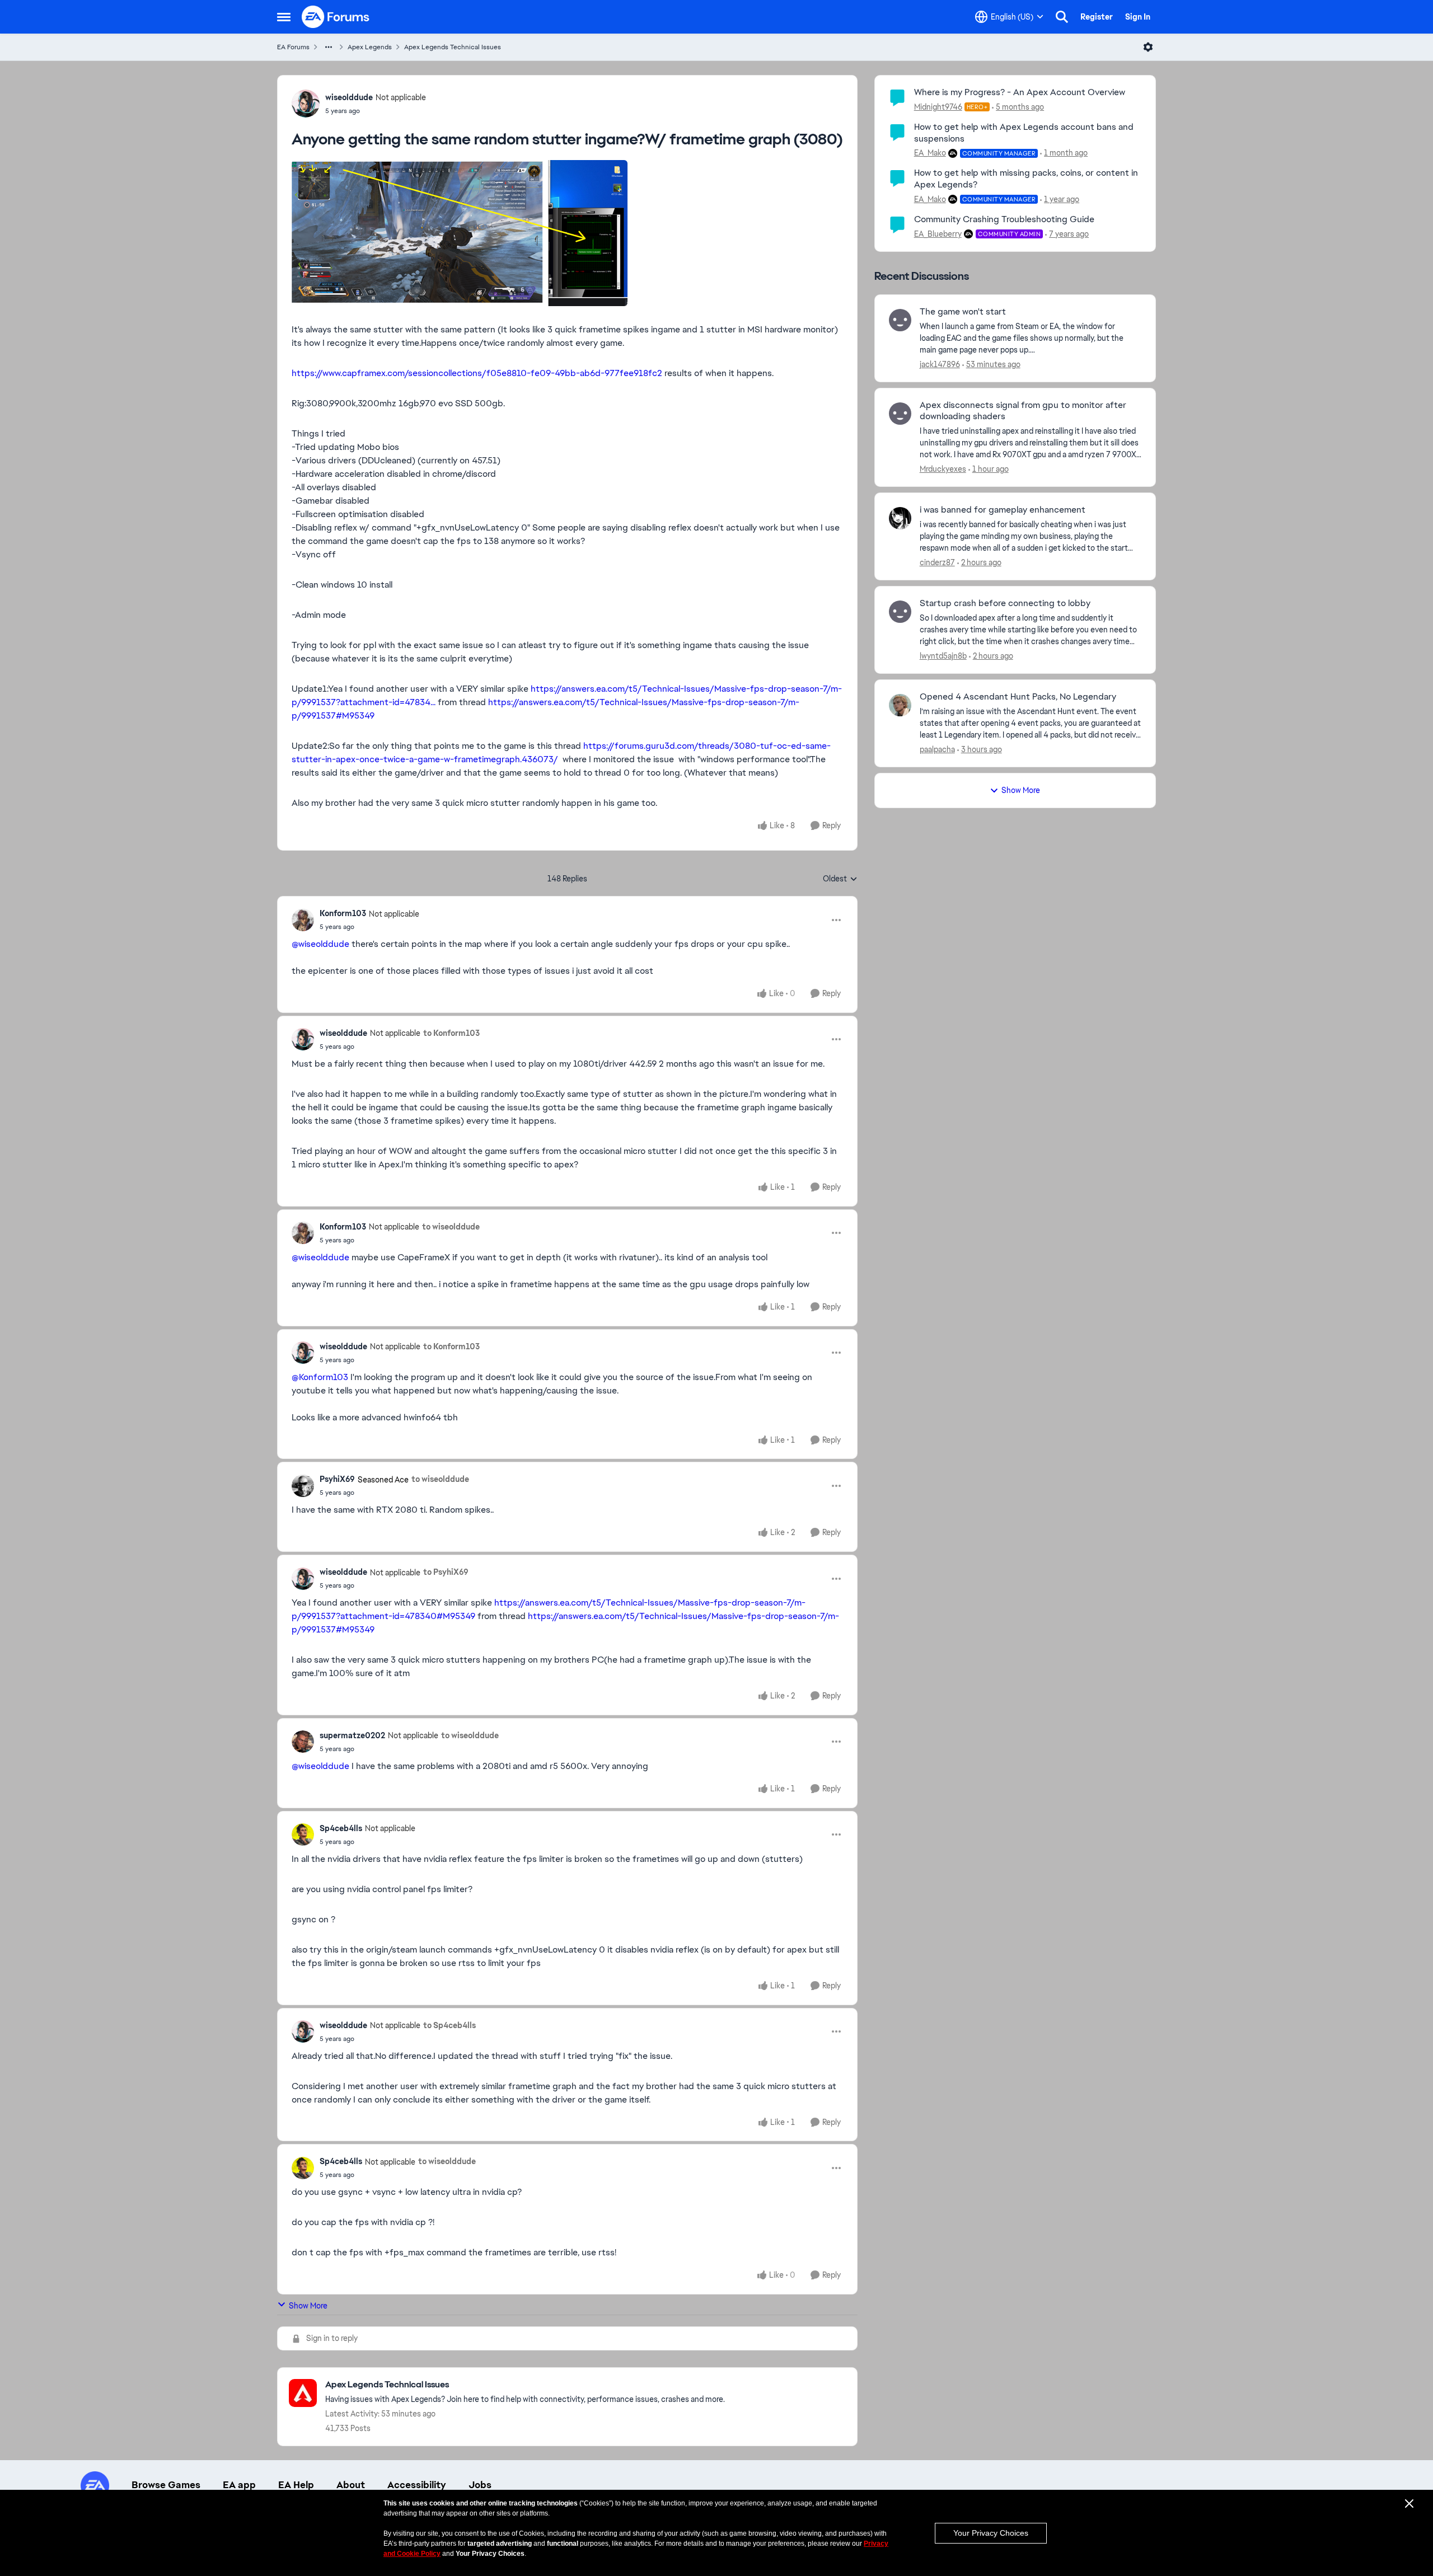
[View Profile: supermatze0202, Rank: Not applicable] (303, 1742)
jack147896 (940, 364)
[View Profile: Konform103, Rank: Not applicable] (303, 920)
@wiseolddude (320, 944)
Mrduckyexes (943, 469)
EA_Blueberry (938, 234)
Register (1097, 17)
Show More (308, 2306)
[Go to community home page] (336, 17)
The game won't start (963, 312)
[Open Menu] (1148, 47)
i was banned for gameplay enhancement (1003, 510)
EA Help (296, 2485)
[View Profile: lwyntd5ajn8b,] (900, 612)
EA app (239, 2485)
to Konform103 (451, 1033)
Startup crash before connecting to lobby (1005, 603)
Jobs (480, 2485)
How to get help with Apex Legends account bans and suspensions (1024, 133)
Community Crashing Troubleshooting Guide (1004, 219)
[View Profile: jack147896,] (900, 320)
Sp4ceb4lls (341, 1828)
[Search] (1062, 17)
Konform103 (343, 913)
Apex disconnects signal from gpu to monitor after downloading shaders (1023, 411)
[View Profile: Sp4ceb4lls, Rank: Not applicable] (303, 1834)
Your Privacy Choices (991, 2533)
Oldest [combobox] (840, 879)
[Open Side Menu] (284, 17)
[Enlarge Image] (567, 233)
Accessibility (417, 2485)
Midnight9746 (938, 107)
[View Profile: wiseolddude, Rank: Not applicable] (306, 104)
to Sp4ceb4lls (449, 2025)
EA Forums (293, 47)
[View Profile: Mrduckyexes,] (900, 414)
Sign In (1138, 17)
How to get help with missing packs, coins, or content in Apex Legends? (1026, 179)
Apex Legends (370, 47)
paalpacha (937, 749)
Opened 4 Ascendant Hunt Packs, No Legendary (1018, 697)
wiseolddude (349, 97)
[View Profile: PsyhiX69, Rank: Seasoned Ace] (303, 1486)
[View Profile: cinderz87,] (900, 518)
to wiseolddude (451, 1227)
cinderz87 (937, 562)
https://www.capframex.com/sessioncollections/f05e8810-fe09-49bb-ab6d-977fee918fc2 (477, 373)
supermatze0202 (352, 1735)
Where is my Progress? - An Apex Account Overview (1020, 92)
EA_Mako (930, 153)
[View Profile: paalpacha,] (900, 705)
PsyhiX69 (337, 1479)
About (351, 2485)
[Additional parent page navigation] (329, 47)
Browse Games (166, 2485)
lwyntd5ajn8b (943, 656)
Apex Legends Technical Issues (453, 47)
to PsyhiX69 (446, 1572)
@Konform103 (320, 1377)
